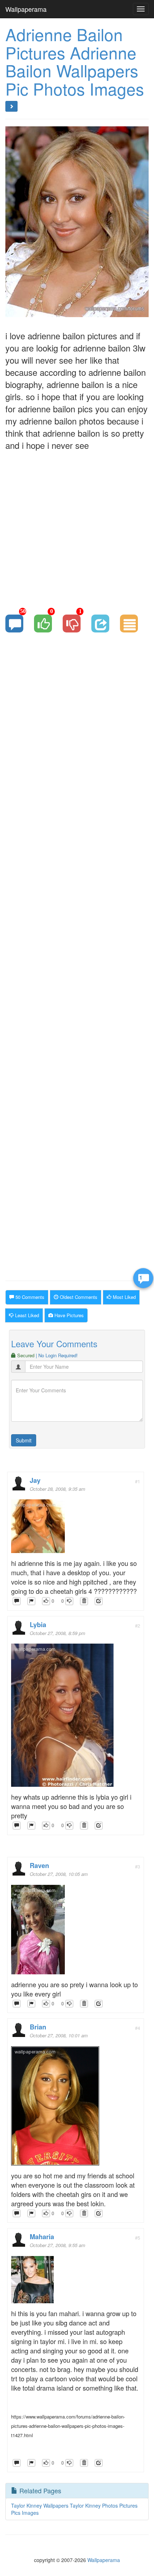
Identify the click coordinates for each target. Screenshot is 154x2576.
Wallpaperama (26, 9)
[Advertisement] (77, 528)
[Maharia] (32, 2282)
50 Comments (29, 1297)
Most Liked (124, 1297)
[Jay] (38, 1528)
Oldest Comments (78, 1297)
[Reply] (17, 1601)
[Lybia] (62, 1717)
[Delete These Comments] (84, 1601)
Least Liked (26, 1315)
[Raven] (38, 1931)
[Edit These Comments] (99, 1601)
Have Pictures (68, 1315)
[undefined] (31, 1601)
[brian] (55, 2108)
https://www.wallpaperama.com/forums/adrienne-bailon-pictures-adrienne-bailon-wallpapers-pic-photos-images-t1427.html (68, 2426)
